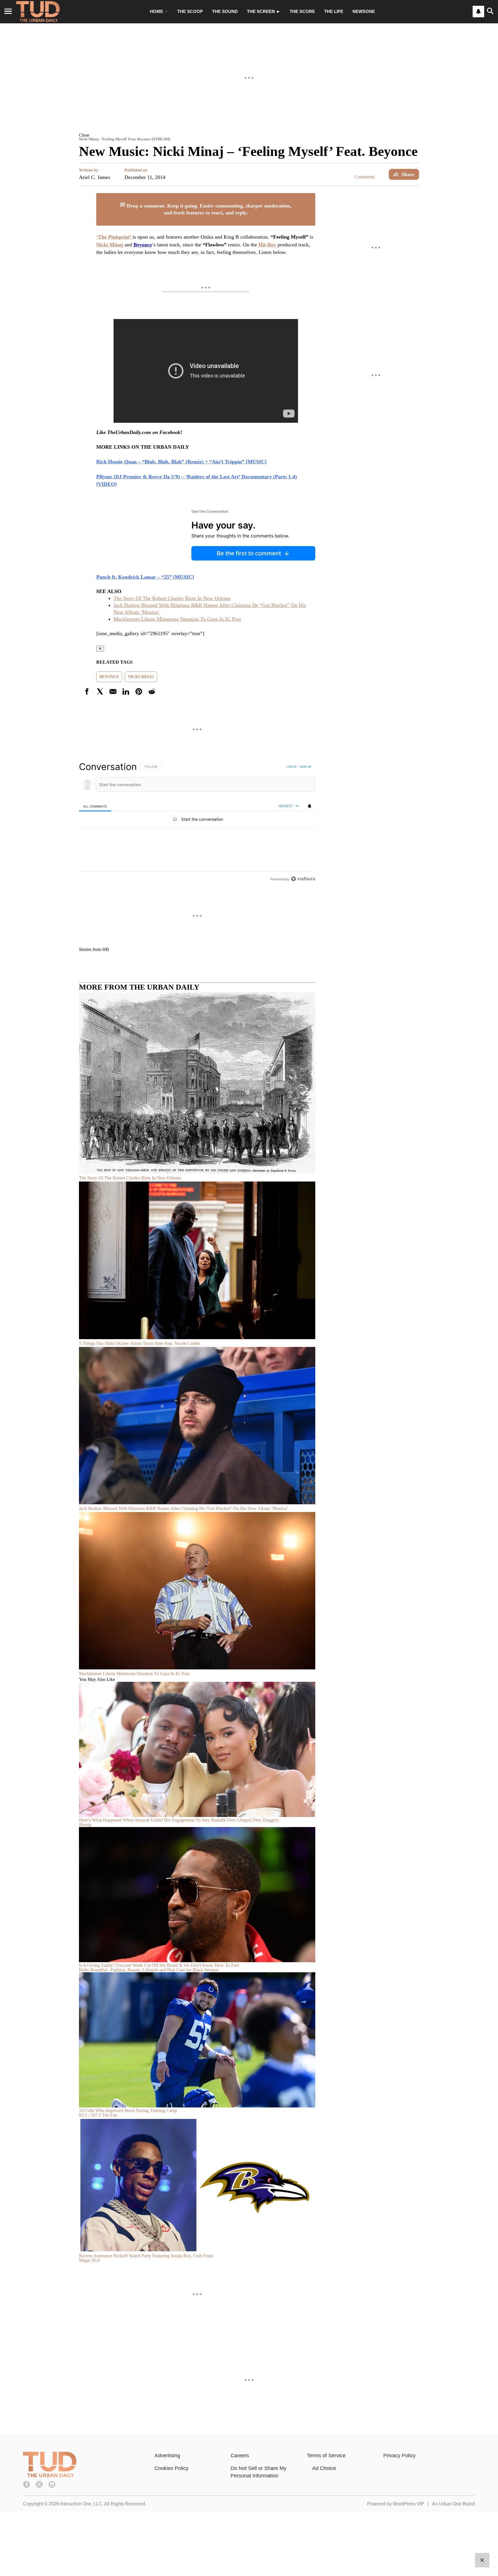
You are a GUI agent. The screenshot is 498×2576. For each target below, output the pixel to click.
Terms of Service (326, 2456)
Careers (240, 2456)
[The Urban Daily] (50, 2476)
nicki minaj (141, 677)
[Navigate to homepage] (38, 12)
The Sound (225, 11)
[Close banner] (311, 197)
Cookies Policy (171, 2468)
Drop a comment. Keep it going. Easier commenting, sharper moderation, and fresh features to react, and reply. (208, 209)
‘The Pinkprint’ (114, 237)
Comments (365, 177)
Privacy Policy (399, 2456)
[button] (249, 135)
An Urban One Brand (453, 2504)
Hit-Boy (267, 245)
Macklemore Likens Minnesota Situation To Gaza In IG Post (177, 619)
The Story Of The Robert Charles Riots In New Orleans (172, 598)
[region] (197, 823)
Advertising (167, 2456)
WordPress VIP (409, 2504)
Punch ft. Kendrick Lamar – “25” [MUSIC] (145, 577)
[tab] (95, 806)
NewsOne (364, 11)
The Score (302, 11)
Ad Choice (324, 2468)
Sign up (305, 767)
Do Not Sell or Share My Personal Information (259, 2472)
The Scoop (190, 11)
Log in (292, 767)
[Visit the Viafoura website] (303, 879)
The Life (334, 11)
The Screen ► (264, 11)
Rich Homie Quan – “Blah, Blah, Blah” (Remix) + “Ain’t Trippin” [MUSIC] (181, 462)
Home (156, 11)
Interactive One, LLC (81, 2504)
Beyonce (109, 677)
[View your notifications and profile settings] (478, 12)
